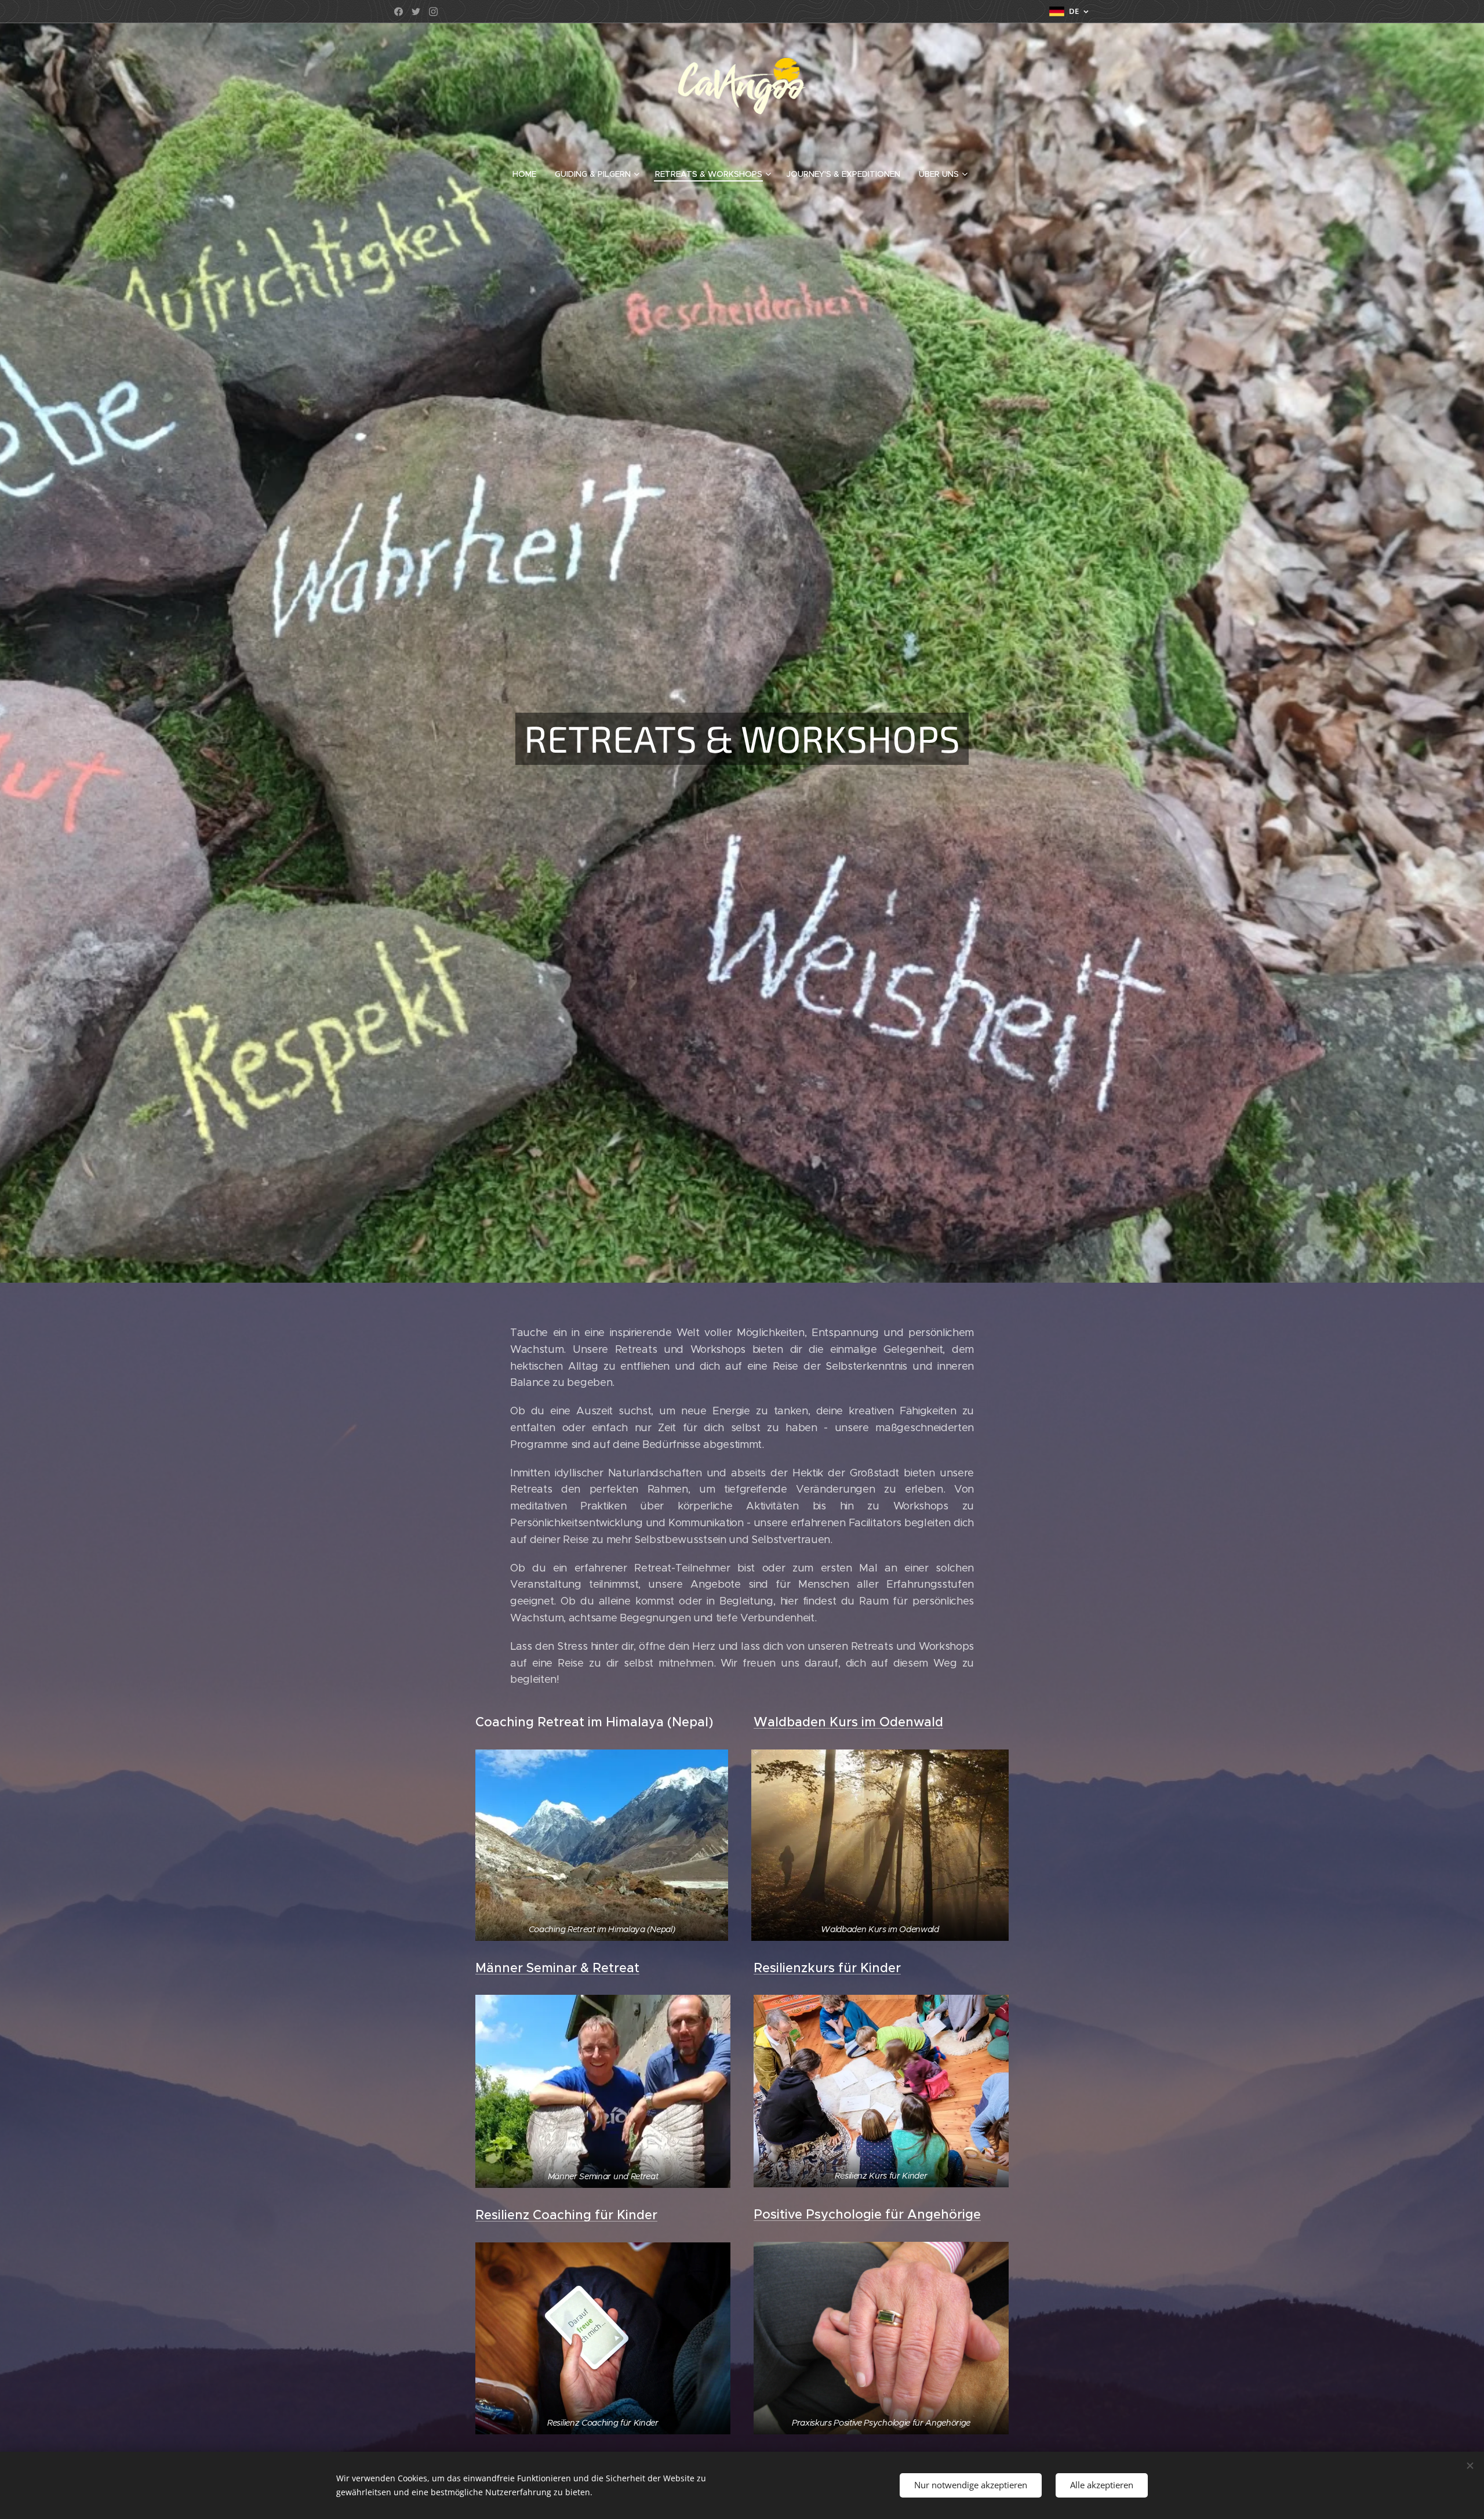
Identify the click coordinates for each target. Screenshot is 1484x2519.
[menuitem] (529, 174)
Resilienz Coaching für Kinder (566, 2215)
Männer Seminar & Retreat (557, 1968)
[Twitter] (416, 12)
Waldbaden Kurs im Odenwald (848, 1722)
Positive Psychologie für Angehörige (867, 2214)
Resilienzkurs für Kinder (827, 1968)
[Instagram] (433, 12)
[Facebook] (399, 12)
